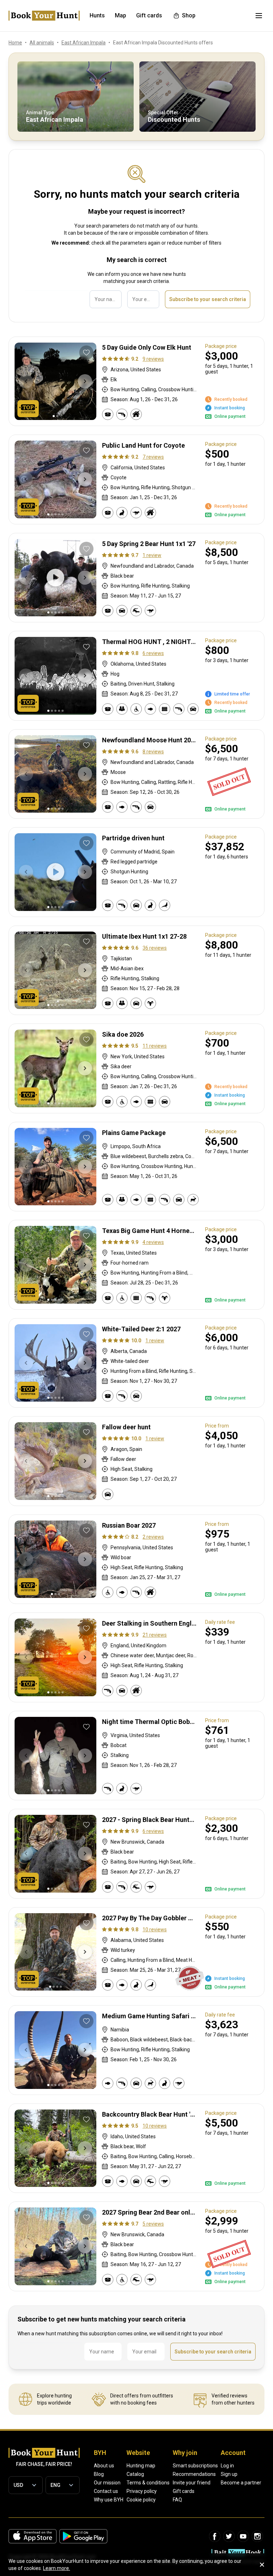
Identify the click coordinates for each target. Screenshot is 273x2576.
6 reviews (153, 653)
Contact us (106, 2491)
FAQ (177, 2500)
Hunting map (141, 2466)
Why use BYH (109, 2500)
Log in (227, 2466)
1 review (152, 555)
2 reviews (153, 1537)
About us (104, 2466)
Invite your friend (192, 2483)
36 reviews (155, 948)
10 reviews (155, 1930)
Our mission (107, 2483)
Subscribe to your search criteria (208, 299)
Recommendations (194, 2474)
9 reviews (153, 359)
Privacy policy (142, 2491)
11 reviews (155, 1046)
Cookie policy (141, 2500)
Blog (99, 2474)
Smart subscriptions (195, 2466)
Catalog (135, 2474)
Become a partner (241, 2483)
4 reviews (153, 1242)
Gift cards (184, 2491)
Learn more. (57, 2568)
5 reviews (153, 2224)
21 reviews (155, 1635)
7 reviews (153, 457)
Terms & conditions (148, 2483)
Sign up (229, 2474)
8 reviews (153, 752)
